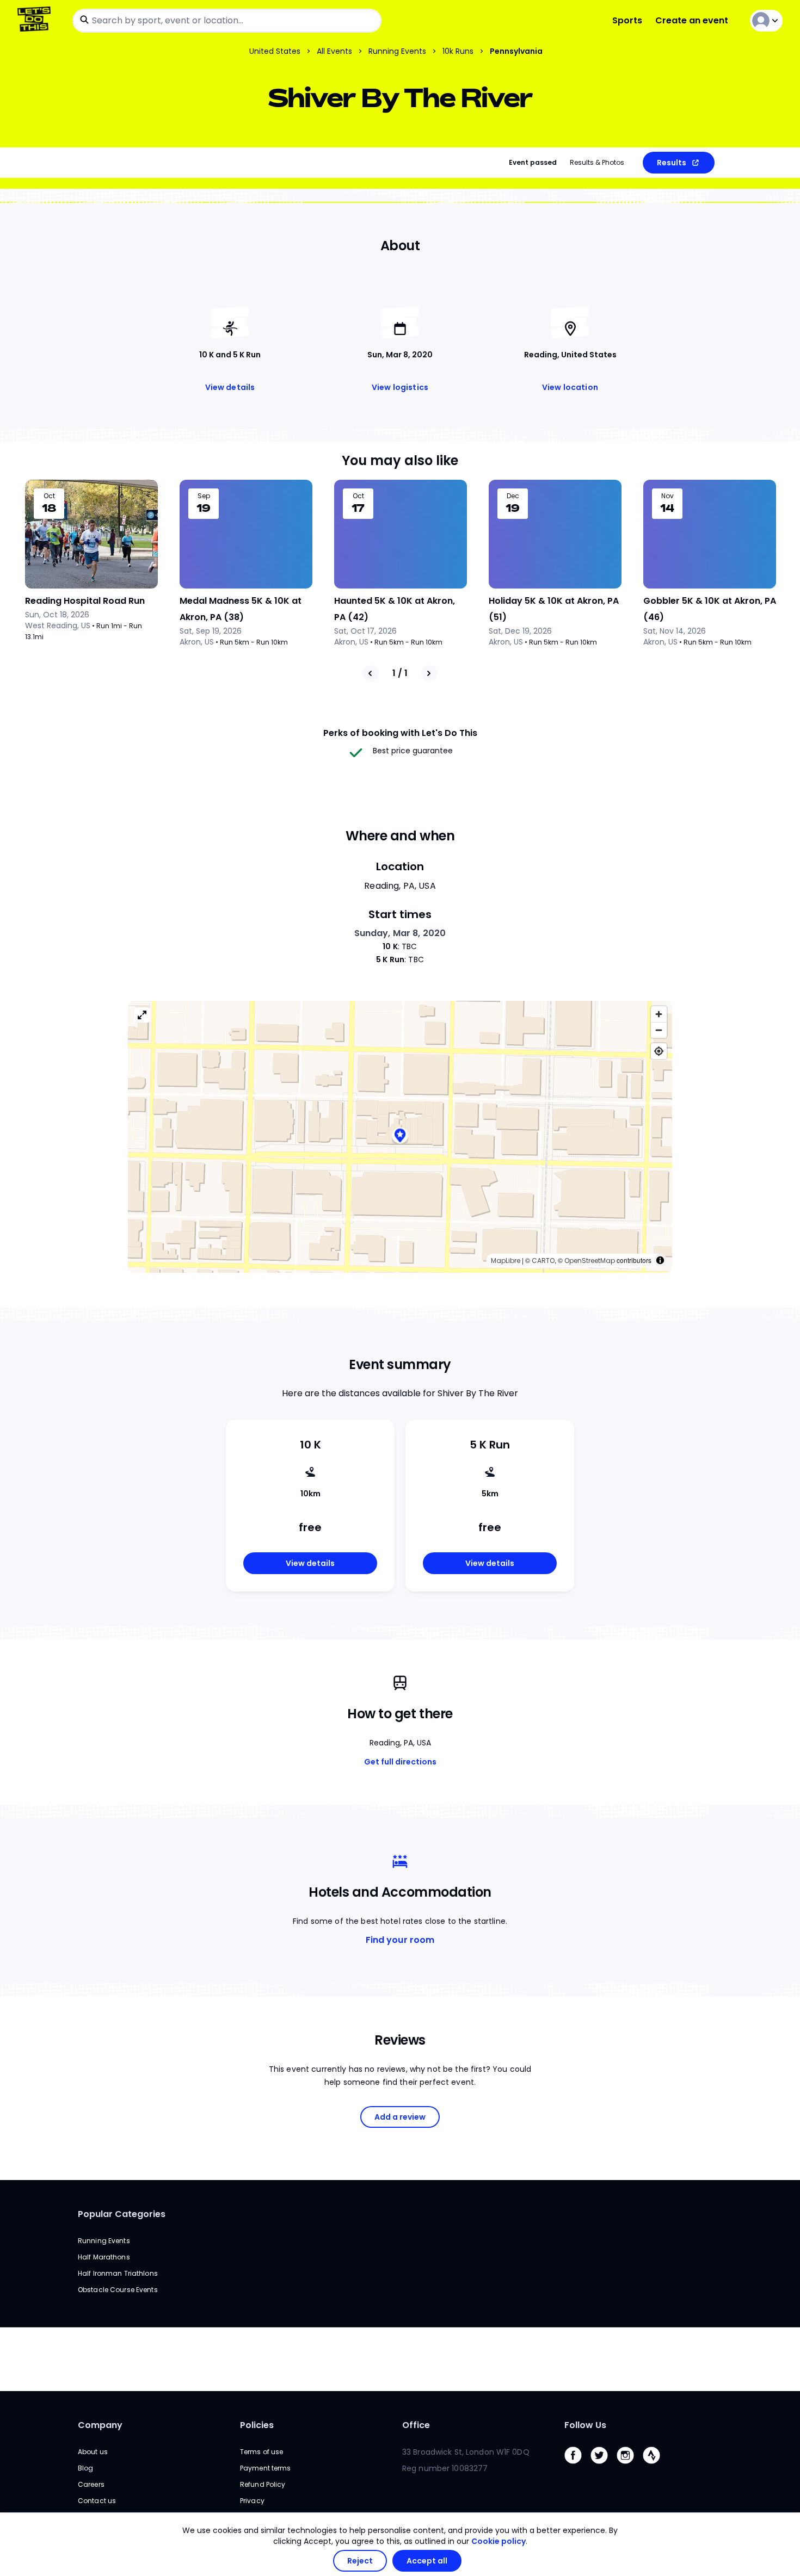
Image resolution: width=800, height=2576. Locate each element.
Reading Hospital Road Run (85, 601)
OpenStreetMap (590, 1261)
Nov (667, 496)
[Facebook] (577, 2466)
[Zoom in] (659, 1014)
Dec (513, 496)
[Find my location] (659, 1051)
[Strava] (656, 2466)
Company (100, 2425)
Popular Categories (122, 2214)
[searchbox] (227, 21)
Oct (49, 496)
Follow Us (585, 2425)
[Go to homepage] (36, 20)
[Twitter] (604, 2466)
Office (416, 2425)
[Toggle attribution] (660, 1260)
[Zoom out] (659, 1030)
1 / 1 (400, 673)
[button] (400, 1137)
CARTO (543, 1261)
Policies (257, 2425)
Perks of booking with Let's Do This (400, 733)
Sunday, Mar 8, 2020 (400, 933)
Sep (204, 496)
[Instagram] (630, 2466)
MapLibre (506, 1261)
